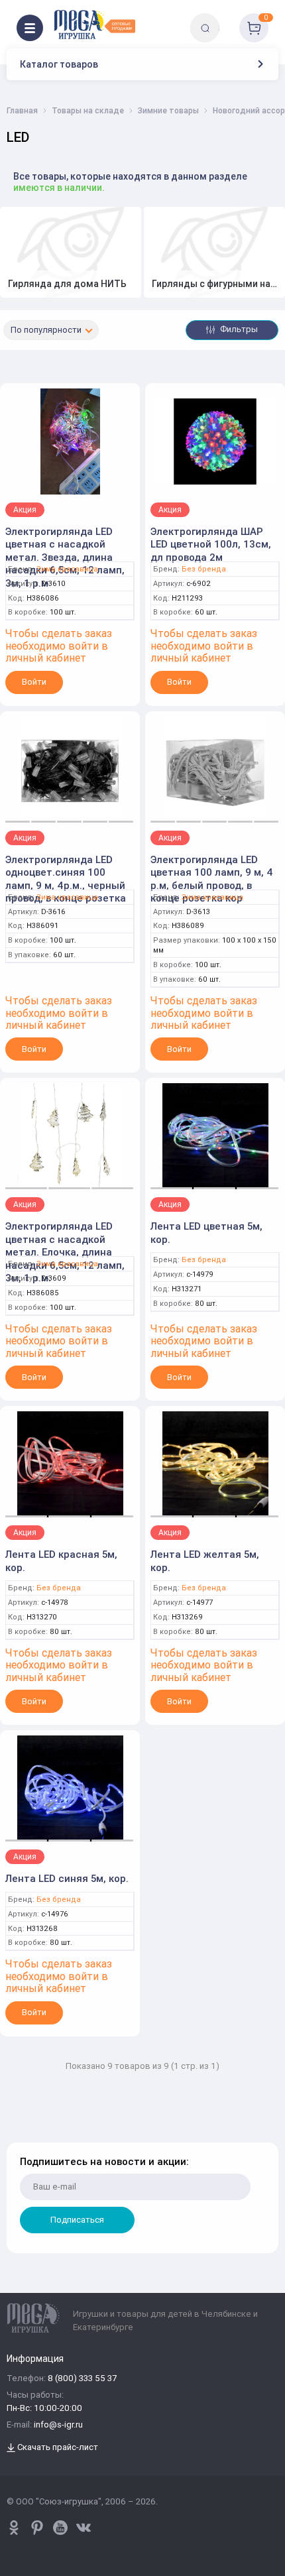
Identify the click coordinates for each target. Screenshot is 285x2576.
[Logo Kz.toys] (94, 25)
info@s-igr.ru (58, 2425)
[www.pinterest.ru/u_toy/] (14, 2528)
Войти (34, 682)
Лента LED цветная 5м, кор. (206, 1233)
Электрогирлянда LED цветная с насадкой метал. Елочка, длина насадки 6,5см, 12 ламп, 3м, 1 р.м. (65, 1252)
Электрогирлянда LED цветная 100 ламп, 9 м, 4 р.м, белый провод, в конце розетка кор (212, 879)
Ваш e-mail (22, 2134)
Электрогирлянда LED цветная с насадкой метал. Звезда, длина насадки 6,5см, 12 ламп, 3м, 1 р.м (65, 557)
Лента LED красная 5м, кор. (61, 1561)
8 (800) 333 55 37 (82, 2379)
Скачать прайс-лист (57, 2448)
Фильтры (238, 329)
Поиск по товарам (228, 18)
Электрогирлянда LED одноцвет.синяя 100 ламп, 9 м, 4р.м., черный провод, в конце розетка (66, 879)
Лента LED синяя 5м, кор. (67, 1878)
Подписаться (77, 2220)
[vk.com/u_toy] (84, 2528)
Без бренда (204, 569)
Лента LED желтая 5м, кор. (205, 1561)
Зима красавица (67, 569)
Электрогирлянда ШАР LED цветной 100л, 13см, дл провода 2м (211, 544)
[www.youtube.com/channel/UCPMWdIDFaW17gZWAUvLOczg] (60, 2528)
